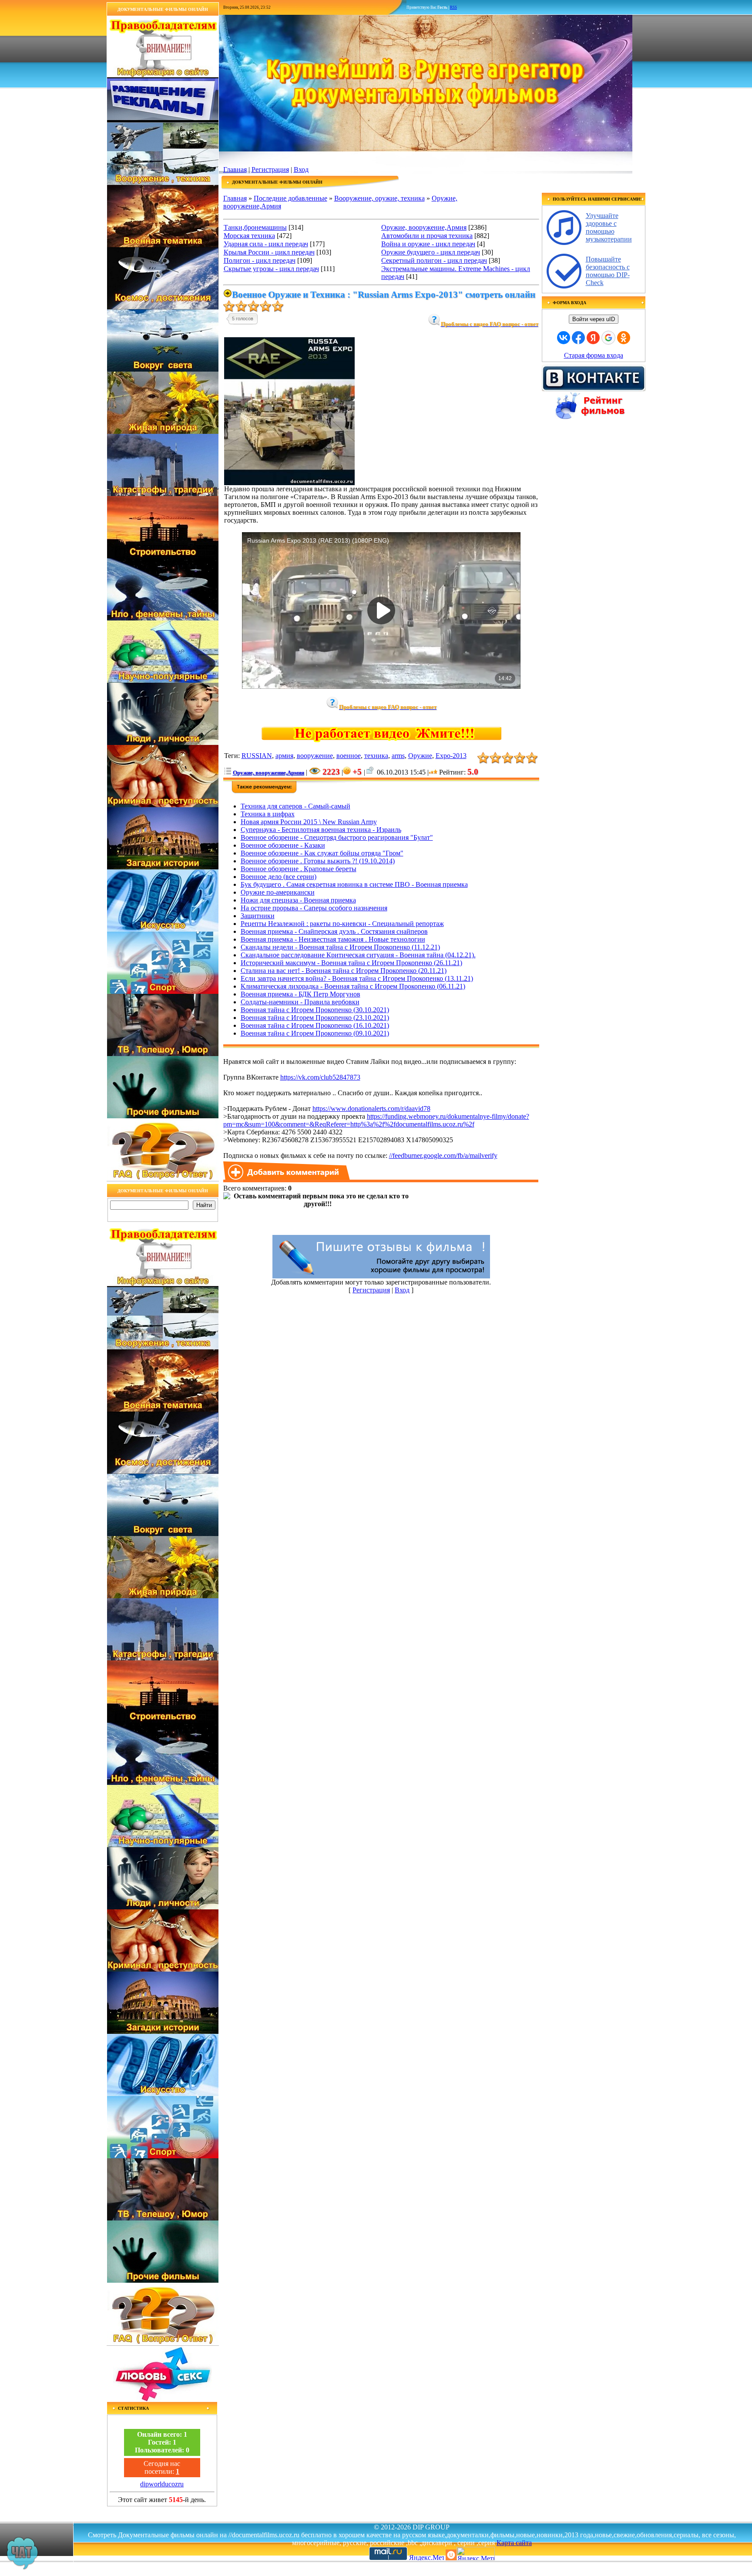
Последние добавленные (290, 198)
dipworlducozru (162, 2484)
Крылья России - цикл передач (269, 252)
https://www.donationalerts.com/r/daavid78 (371, 1109)
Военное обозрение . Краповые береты (299, 869)
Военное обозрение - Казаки (283, 845)
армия (284, 756)
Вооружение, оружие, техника (379, 198)
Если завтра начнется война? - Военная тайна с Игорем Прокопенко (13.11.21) (357, 978)
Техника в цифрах (268, 814)
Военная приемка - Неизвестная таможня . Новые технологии (333, 939)
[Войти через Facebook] (578, 338)
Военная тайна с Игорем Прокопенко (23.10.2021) (315, 1018)
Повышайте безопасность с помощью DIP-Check (608, 271)
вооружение (315, 756)
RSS (453, 7)
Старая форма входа (594, 355)
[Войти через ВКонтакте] (564, 338)
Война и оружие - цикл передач (428, 244)
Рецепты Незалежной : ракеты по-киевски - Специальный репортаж (342, 924)
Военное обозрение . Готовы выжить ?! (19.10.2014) (318, 861)
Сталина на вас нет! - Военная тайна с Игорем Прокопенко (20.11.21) (344, 971)
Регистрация (270, 169)
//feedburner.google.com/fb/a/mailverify (443, 1156)
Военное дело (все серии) (279, 877)
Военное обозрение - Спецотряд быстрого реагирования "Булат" (337, 837)
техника (376, 756)
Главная (235, 169)
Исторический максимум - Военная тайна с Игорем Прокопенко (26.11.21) (351, 963)
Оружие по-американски (278, 892)
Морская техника (249, 236)
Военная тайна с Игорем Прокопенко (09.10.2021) (315, 1033)
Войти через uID (594, 319)
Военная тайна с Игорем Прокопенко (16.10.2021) (315, 1025)
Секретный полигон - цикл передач (434, 260)
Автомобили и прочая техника (427, 236)
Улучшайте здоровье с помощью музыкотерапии (609, 227)
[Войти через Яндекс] (593, 338)
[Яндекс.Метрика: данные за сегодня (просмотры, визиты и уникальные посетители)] (476, 2554)
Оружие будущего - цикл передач (431, 252)
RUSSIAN (257, 756)
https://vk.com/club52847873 (320, 1077)
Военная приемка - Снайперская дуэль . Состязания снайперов (334, 931)
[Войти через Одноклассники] (624, 338)
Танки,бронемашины (255, 227)
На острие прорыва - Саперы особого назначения (314, 908)
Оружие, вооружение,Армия (424, 227)
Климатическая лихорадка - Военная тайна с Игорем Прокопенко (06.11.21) (353, 986)
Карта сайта (514, 2543)
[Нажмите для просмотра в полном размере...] (289, 483)
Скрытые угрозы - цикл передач (271, 269)
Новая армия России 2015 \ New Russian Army (309, 822)
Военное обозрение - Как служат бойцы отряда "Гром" (322, 853)
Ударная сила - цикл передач (266, 244)
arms (398, 756)
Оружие (420, 756)
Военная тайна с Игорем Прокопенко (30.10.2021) (315, 1010)
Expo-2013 (451, 756)
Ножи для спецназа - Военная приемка (298, 900)
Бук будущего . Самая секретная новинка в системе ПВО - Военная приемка (354, 884)
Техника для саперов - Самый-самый (295, 806)
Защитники (258, 916)
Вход (301, 169)
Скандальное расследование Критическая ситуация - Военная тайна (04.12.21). (358, 955)
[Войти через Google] (608, 338)
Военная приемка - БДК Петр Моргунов (300, 994)
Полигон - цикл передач (260, 260)
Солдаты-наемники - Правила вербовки (300, 1002)
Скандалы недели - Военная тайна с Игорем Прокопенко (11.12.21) (340, 947)
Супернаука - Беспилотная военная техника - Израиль (321, 830)
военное (349, 756)
